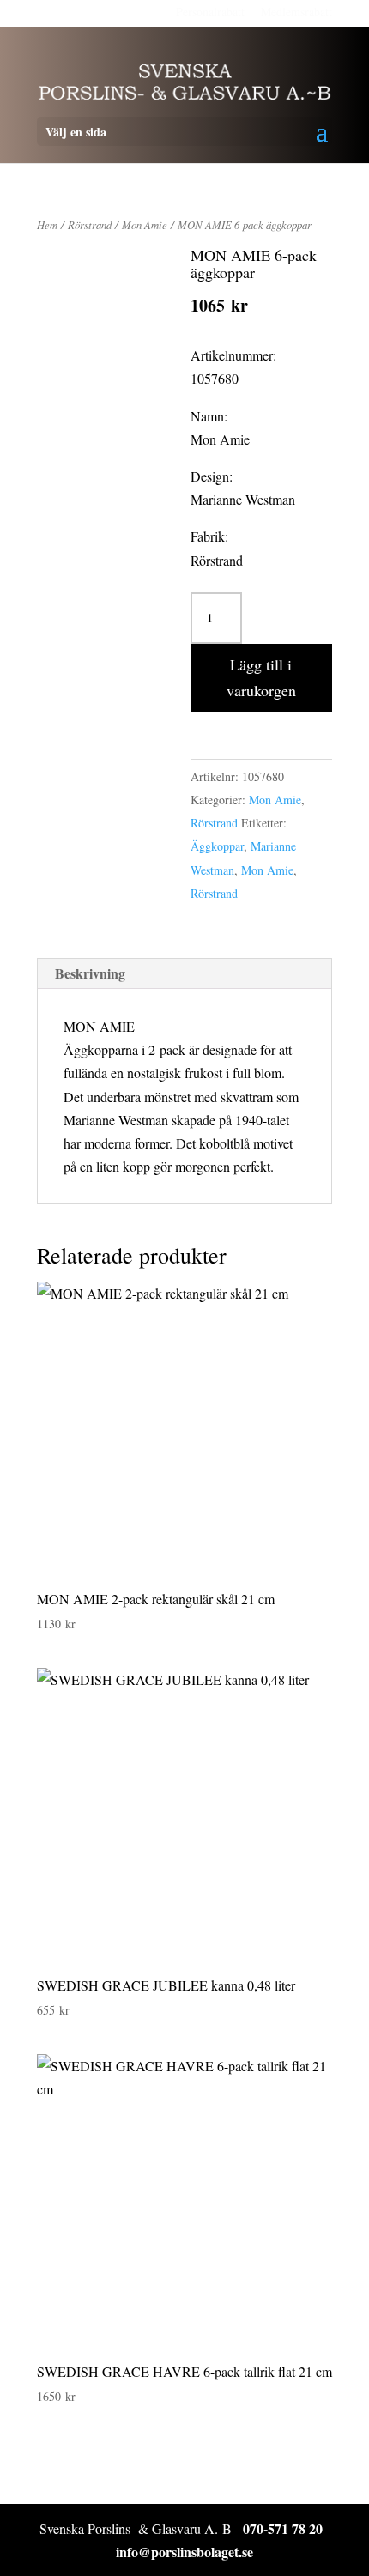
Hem (47, 224)
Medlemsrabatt (296, 12)
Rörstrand (90, 224)
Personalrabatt (210, 12)
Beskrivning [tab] (90, 973)
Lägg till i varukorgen (261, 678)
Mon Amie (145, 224)
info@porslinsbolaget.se (184, 2552)
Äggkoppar (217, 846)
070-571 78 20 (283, 2528)
